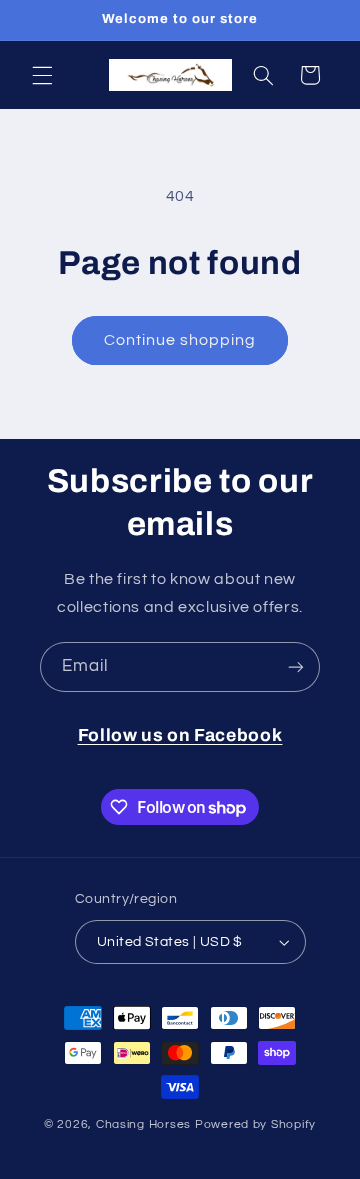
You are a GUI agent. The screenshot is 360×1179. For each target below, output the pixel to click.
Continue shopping (180, 340)
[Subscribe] (296, 666)
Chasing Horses (145, 1124)
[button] (42, 75)
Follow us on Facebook (180, 735)
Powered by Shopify (255, 1124)
